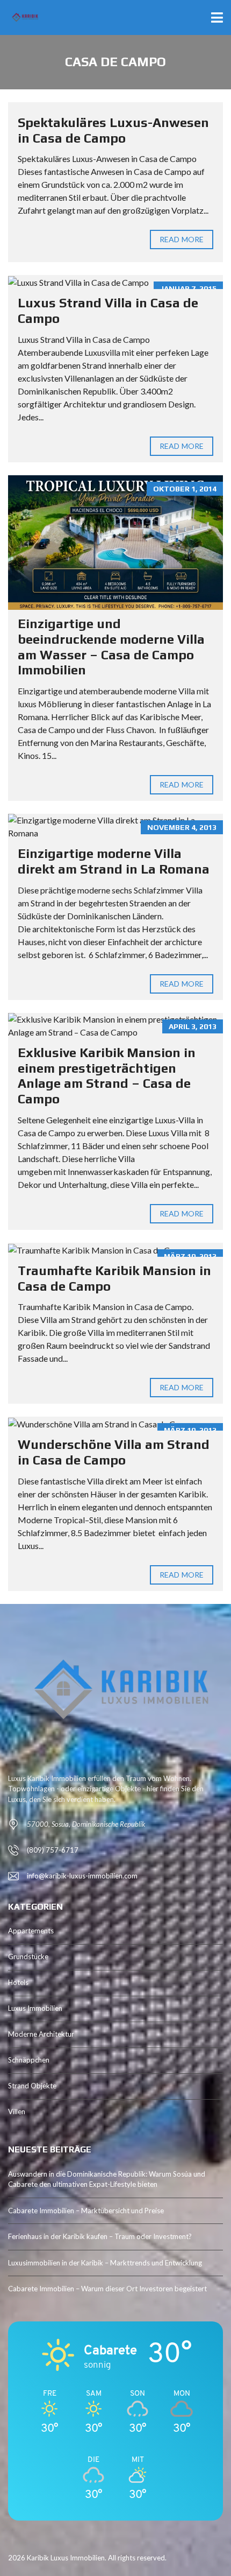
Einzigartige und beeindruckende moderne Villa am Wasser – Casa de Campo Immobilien (111, 647)
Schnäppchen (29, 2060)
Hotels (18, 1982)
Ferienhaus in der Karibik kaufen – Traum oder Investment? (100, 2236)
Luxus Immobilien (35, 2008)
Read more (182, 239)
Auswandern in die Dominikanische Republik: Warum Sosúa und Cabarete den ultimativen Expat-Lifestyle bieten (107, 2179)
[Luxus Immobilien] (20, 17)
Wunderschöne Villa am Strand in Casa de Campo (114, 1452)
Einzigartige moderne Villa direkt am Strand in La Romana (114, 861)
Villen (17, 2112)
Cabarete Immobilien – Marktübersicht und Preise (86, 2211)
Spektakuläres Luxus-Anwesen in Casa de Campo (113, 130)
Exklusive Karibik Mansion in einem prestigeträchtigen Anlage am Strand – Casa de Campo (107, 1076)
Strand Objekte (32, 2086)
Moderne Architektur (41, 2034)
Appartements (31, 1931)
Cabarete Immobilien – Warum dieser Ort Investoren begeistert (107, 2289)
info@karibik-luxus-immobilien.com (82, 1876)
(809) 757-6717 (53, 1850)
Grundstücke (28, 1956)
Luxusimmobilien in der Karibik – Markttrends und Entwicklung (105, 2263)
